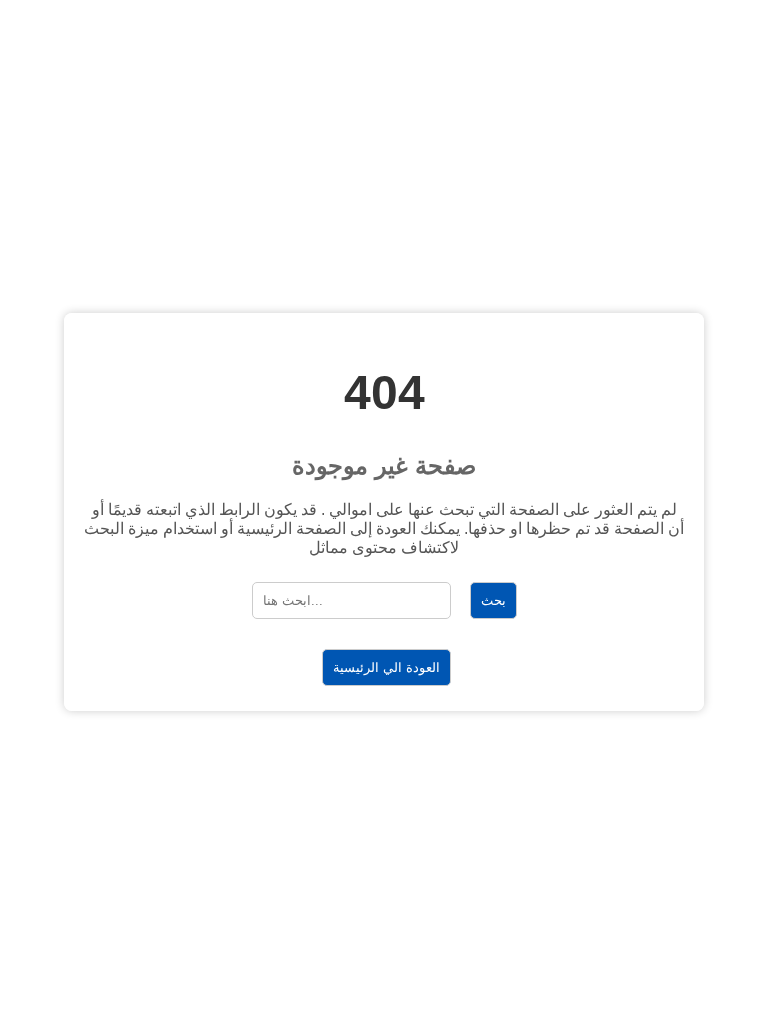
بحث (493, 600)
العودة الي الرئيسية (386, 667)
